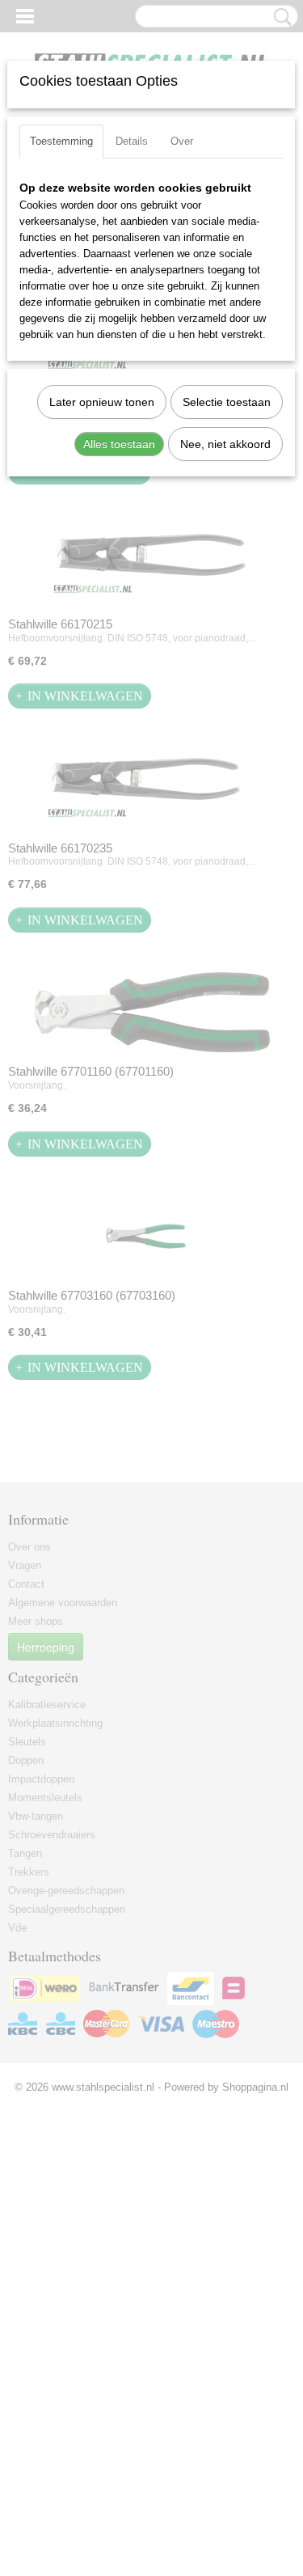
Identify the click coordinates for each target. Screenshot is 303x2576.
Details (132, 141)
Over (182, 141)
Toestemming (61, 141)
